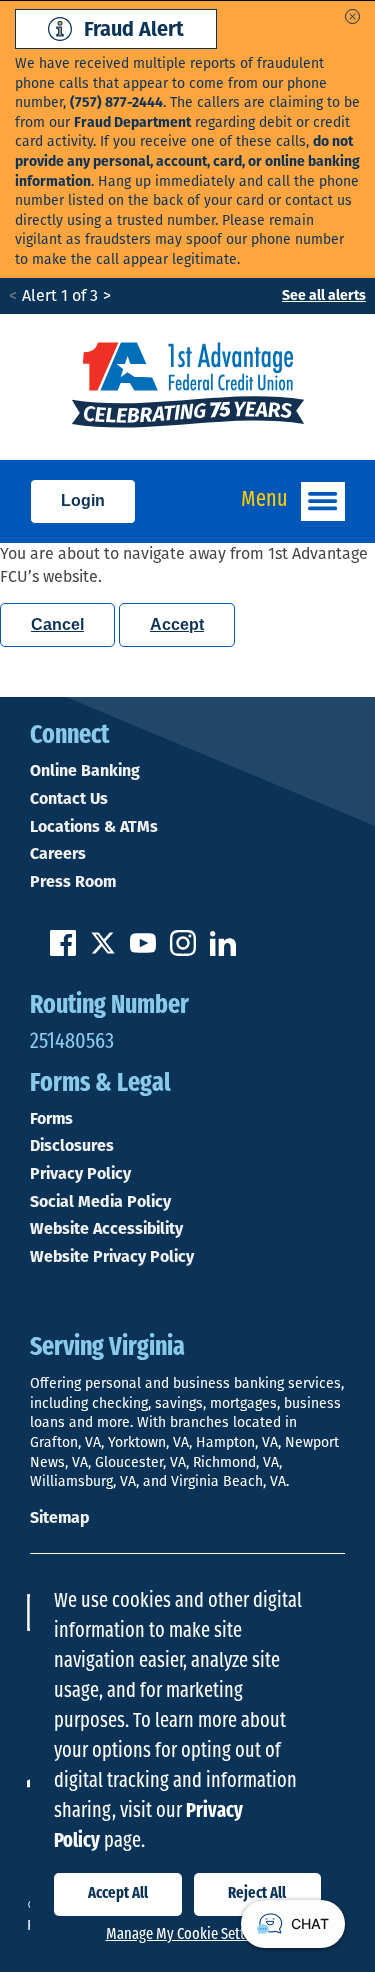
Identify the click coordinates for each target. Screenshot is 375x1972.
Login (83, 500)
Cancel (57, 624)
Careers (58, 854)
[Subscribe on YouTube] (143, 950)
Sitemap (59, 1517)
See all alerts (324, 295)
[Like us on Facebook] (63, 950)
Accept (177, 624)
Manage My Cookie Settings (188, 1935)
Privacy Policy (80, 1174)
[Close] (352, 16)
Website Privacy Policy (112, 1257)
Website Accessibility (106, 1229)
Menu (264, 500)
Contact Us (69, 799)
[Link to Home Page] (187, 387)
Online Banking (85, 771)
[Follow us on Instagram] (183, 950)
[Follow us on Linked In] (223, 950)
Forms (51, 1119)
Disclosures (72, 1146)
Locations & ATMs (94, 827)
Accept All (118, 1894)
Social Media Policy (100, 1202)
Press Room (73, 882)
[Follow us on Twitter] (103, 950)
